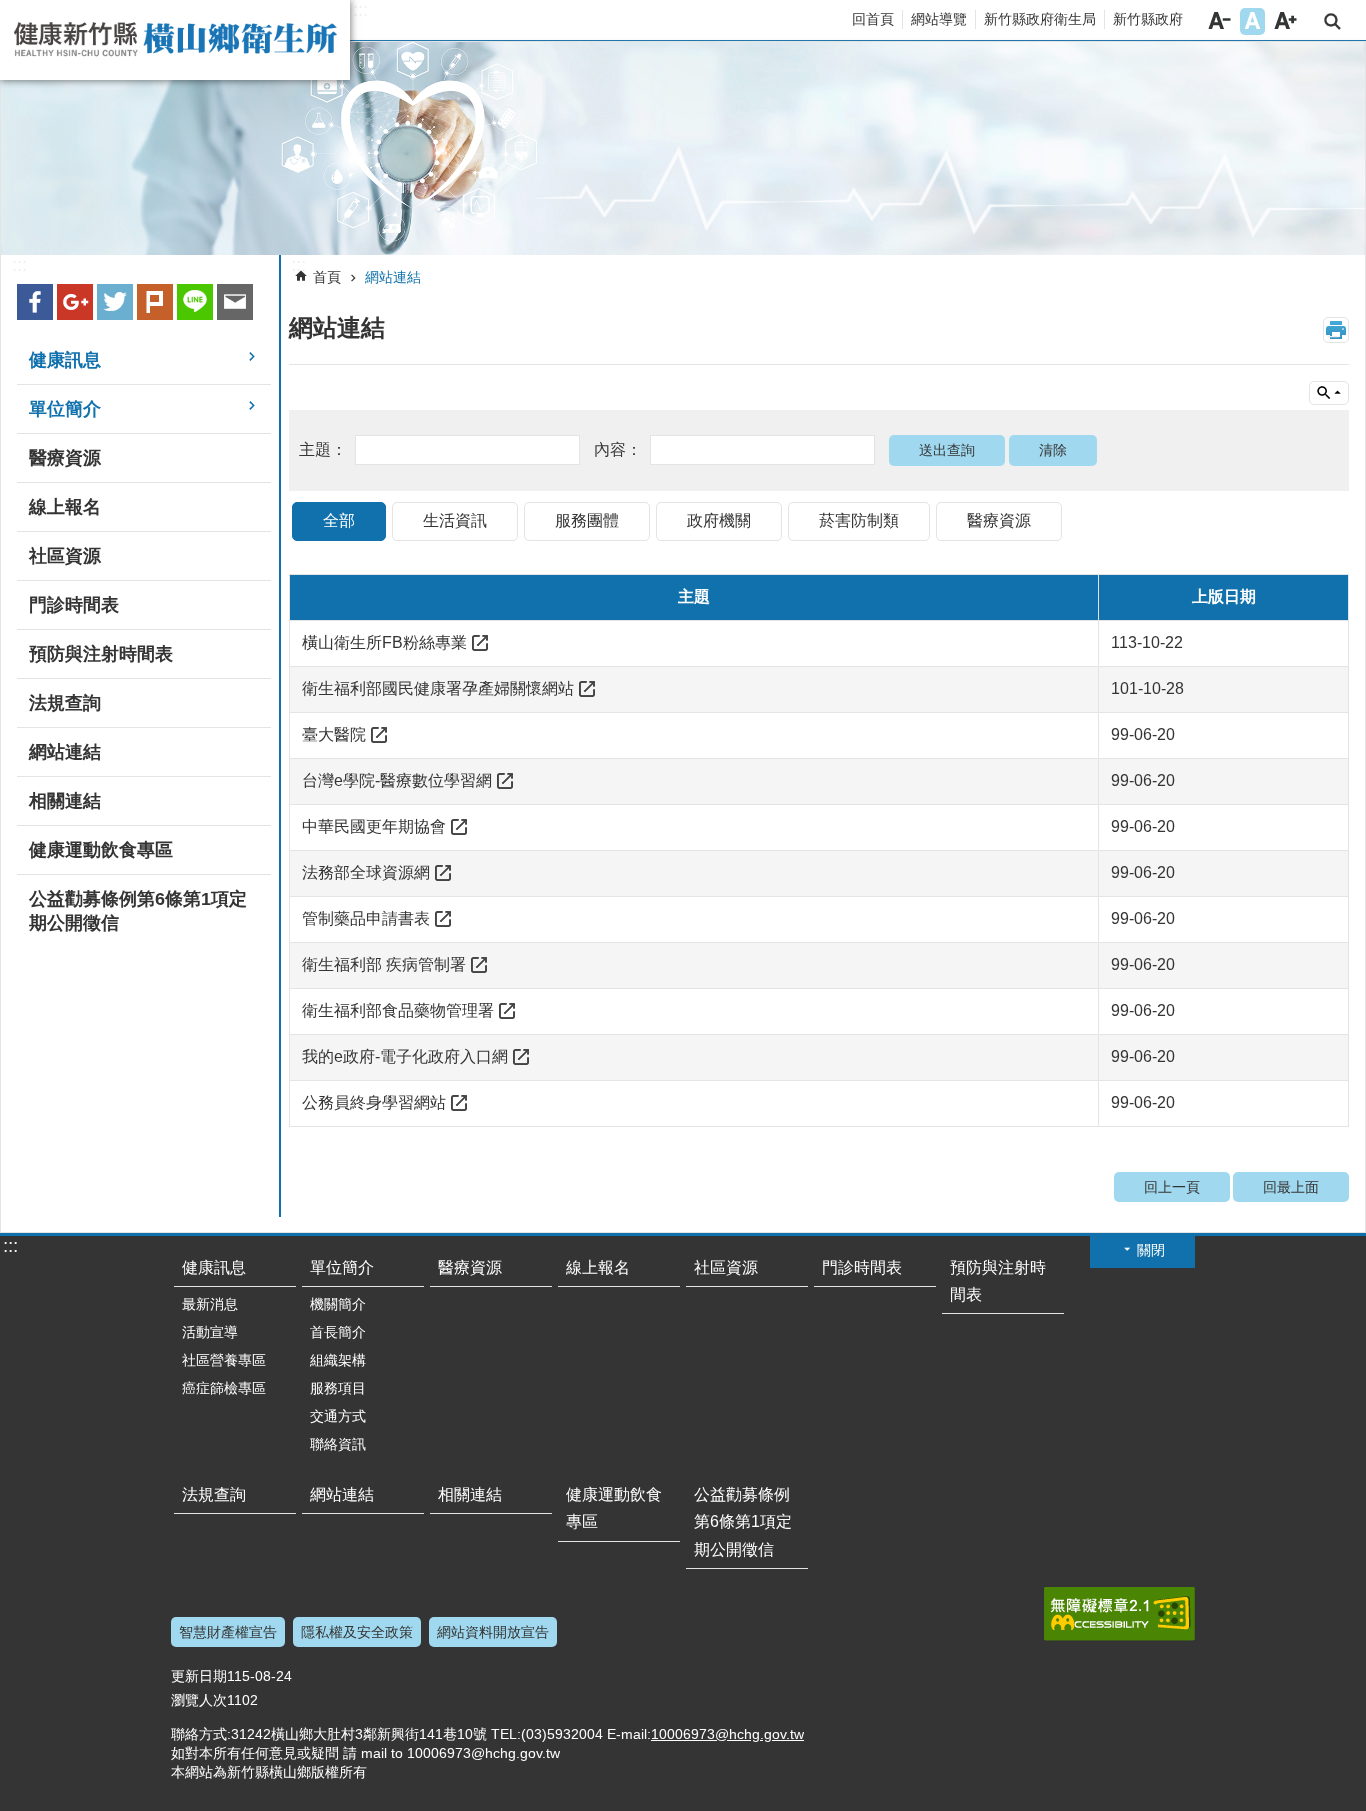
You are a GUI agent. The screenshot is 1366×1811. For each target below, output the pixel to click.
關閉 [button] (1151, 1250)
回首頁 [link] (873, 19)
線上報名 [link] (65, 507)
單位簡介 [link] (65, 409)
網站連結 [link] (65, 752)
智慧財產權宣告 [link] (228, 1632)
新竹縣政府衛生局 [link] (1040, 19)
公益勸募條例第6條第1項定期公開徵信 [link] (138, 911)
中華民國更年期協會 (374, 826)
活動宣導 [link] (210, 1332)
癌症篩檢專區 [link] (224, 1388)
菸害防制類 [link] (859, 520)
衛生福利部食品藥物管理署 (398, 1010)
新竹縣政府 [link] (1148, 19)
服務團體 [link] (587, 520)
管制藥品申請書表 (366, 918)
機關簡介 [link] (338, 1304)
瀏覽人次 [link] (199, 1700)
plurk (155, 302)
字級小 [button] (1219, 21)
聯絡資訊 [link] (338, 1444)
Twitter (115, 302)
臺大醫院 (334, 734)
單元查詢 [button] (1329, 393)
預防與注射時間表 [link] (101, 654)
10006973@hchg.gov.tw (727, 1734)
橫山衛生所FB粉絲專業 (384, 642)
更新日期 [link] (199, 1676)
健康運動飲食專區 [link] (101, 850)
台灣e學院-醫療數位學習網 (397, 780)
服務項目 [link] (338, 1388)
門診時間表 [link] (74, 605)
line (195, 302)
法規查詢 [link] (65, 703)
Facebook (35, 302)
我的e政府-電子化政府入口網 (405, 1056)
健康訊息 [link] (65, 360)
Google (75, 302)
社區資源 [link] (65, 556)
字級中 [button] (1252, 21)
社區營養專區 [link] (224, 1360)
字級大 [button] (1285, 21)
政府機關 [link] (719, 520)
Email (235, 302)
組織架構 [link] (338, 1360)
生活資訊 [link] (455, 520)
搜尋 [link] (1332, 21)
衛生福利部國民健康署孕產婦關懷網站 (438, 688)
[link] (683, 148)
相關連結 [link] (65, 801)
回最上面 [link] (1291, 1187)
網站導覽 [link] (939, 19)
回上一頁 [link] (1172, 1187)
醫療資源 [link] (65, 458)
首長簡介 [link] (338, 1332)
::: (360, 10)
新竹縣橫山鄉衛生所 (175, 40)
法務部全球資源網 (366, 872)
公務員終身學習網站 (374, 1102)
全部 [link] (339, 520)
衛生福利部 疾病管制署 (384, 964)
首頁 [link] (327, 277)
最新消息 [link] (210, 1304)
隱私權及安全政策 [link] (357, 1632)
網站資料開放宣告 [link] (493, 1632)
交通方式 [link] (338, 1416)
